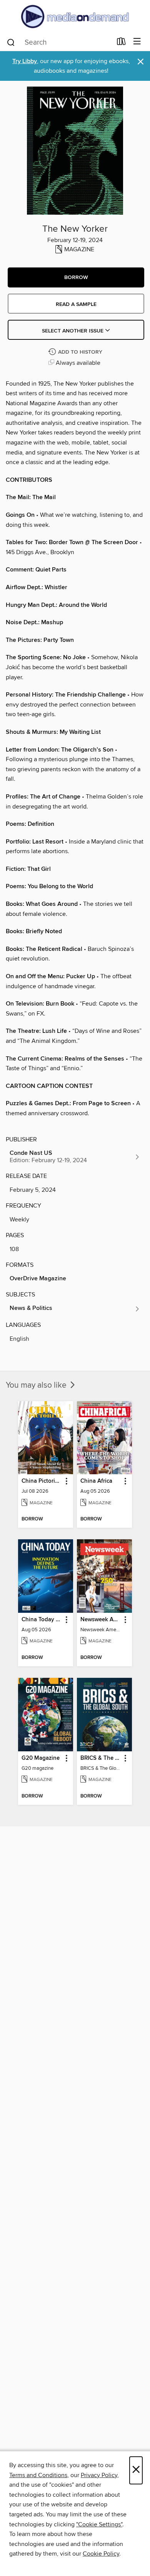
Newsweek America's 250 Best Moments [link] (101, 1620)
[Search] (11, 42)
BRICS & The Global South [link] (101, 1758)
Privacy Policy (99, 2475)
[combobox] (59, 42)
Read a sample (76, 304)
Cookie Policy (101, 2554)
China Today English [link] (42, 1620)
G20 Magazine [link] (41, 1758)
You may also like (37, 1385)
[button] (76, 277)
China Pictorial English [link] (42, 1481)
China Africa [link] (96, 1481)
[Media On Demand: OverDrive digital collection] (75, 16)
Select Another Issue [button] (73, 331)
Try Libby (25, 61)
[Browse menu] (137, 42)
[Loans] (121, 43)
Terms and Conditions (38, 2475)
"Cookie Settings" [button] (99, 2524)
